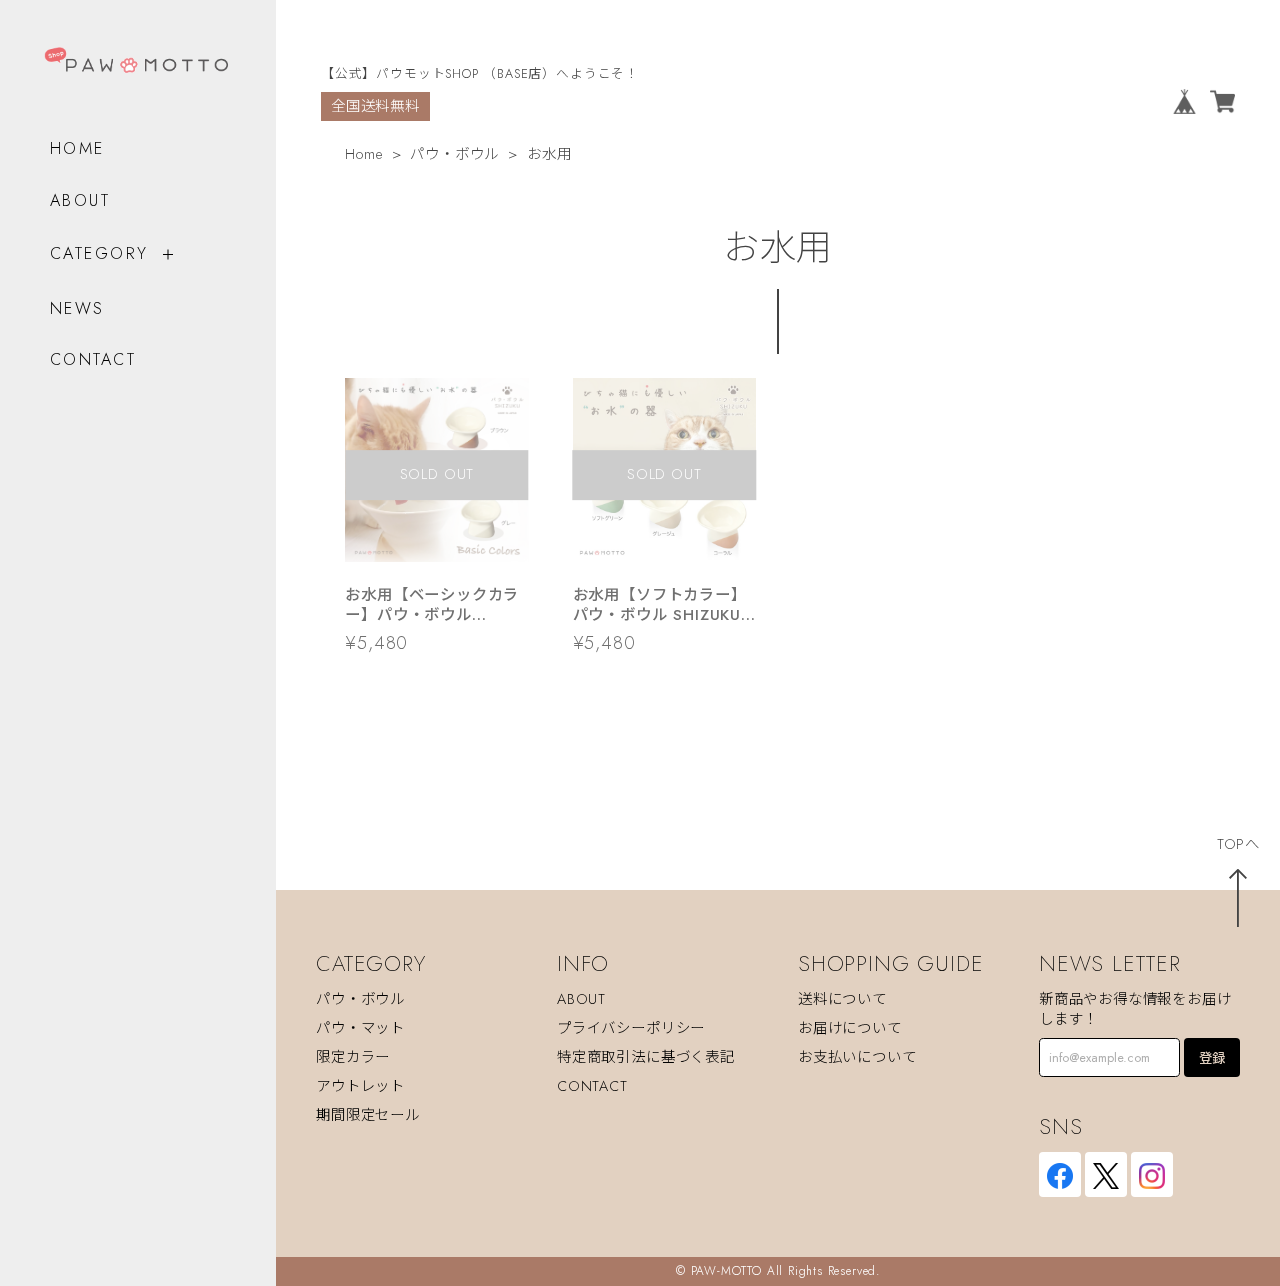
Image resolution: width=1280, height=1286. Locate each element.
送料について (842, 999)
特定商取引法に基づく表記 (646, 1057)
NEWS (77, 308)
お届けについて (850, 1028)
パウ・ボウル (454, 154)
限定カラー (353, 1057)
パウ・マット (360, 1028)
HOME (77, 148)
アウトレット (360, 1086)
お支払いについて (857, 1057)
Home (363, 154)
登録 (1212, 1058)
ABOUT (80, 200)
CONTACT (93, 359)
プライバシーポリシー (631, 1028)
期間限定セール (368, 1115)
